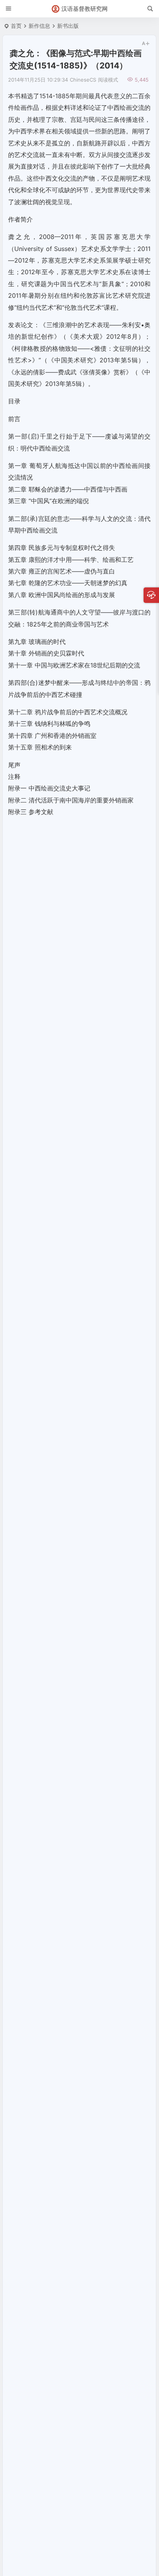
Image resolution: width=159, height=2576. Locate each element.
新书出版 (68, 26)
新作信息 (39, 26)
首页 (16, 26)
